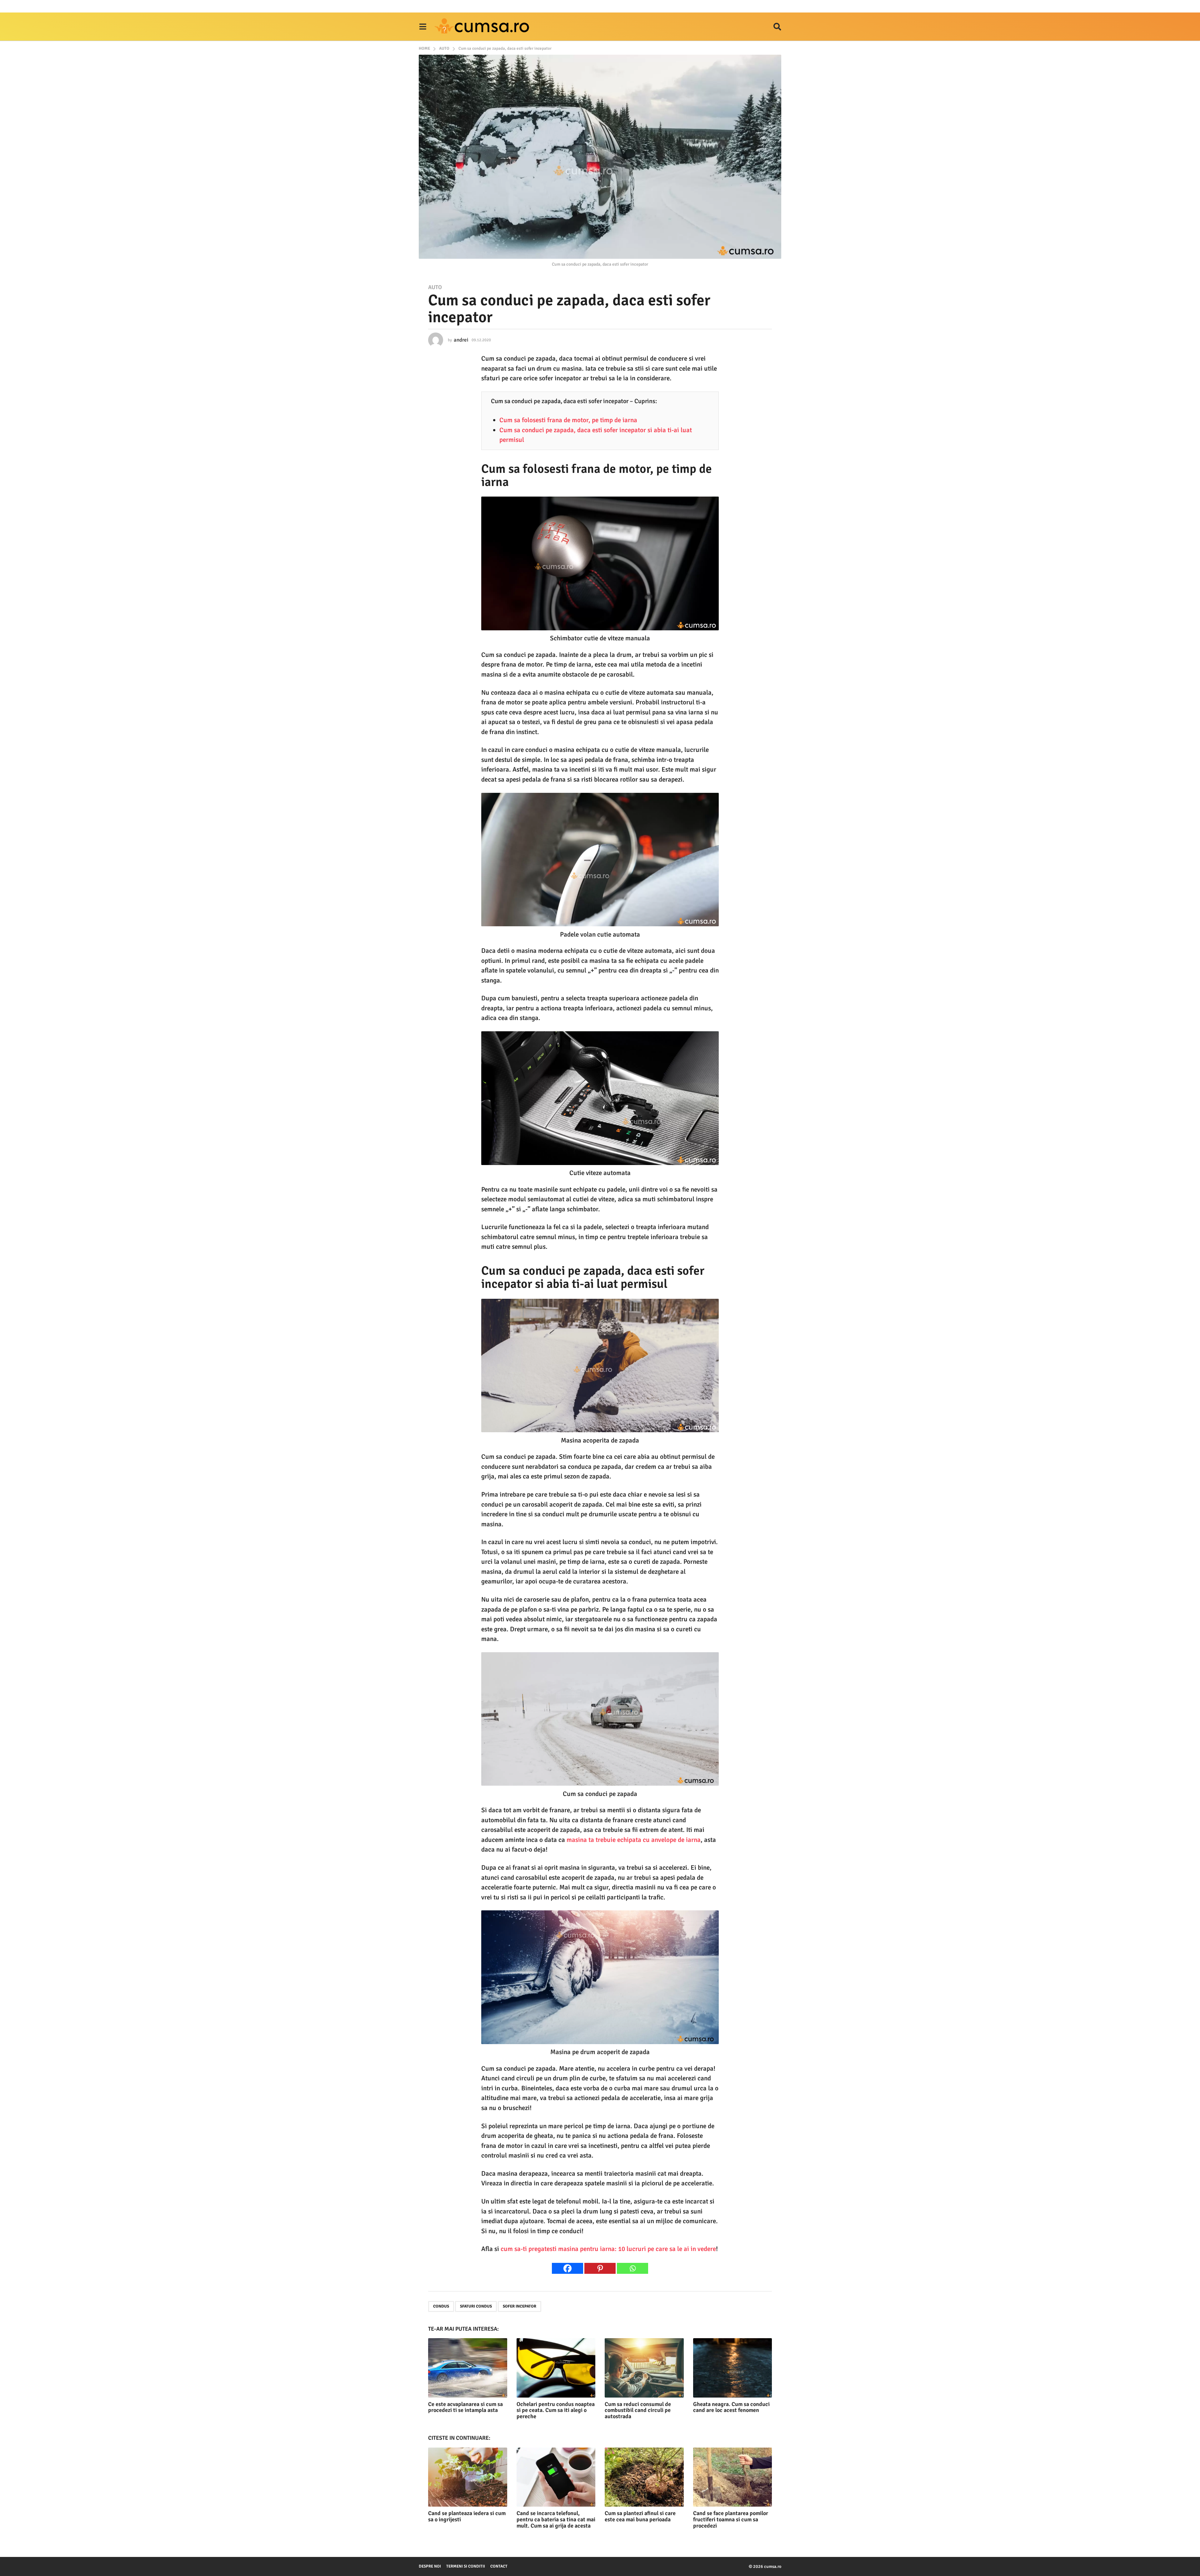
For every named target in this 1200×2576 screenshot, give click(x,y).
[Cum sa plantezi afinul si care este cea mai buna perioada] (644, 2477)
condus (441, 2306)
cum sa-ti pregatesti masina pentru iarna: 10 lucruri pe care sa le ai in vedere (608, 2249)
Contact (499, 2566)
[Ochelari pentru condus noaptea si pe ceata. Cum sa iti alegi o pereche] (556, 2368)
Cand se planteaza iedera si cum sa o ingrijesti (467, 2516)
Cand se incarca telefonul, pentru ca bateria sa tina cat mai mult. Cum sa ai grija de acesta (556, 2519)
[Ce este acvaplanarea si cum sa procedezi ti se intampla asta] (468, 2368)
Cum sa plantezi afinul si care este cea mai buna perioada (640, 2516)
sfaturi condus (476, 2306)
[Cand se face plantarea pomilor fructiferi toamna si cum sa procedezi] (733, 2477)
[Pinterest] (600, 2268)
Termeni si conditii (466, 2566)
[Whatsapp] (632, 2268)
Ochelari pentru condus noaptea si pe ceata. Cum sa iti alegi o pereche (556, 2410)
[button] (423, 27)
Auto (435, 287)
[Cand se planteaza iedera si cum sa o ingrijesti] (468, 2477)
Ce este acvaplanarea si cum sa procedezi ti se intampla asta (465, 2407)
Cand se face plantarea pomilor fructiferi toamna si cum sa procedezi (731, 2519)
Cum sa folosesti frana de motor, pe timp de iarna (568, 420)
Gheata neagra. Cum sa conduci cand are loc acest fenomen (731, 2407)
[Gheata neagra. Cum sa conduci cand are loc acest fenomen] (733, 2368)
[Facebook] (567, 2268)
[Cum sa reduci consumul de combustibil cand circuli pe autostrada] (644, 2368)
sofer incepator (520, 2306)
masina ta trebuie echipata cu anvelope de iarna (634, 1840)
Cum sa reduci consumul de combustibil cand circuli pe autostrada (638, 2410)
